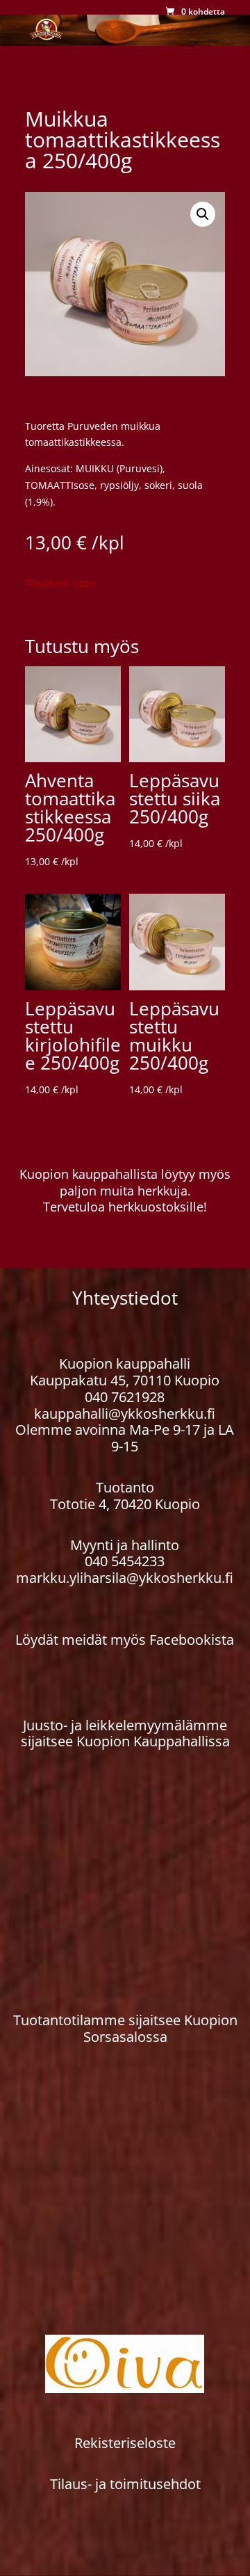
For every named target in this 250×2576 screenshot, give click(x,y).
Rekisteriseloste (125, 2443)
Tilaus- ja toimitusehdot (125, 2484)
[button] (203, 214)
